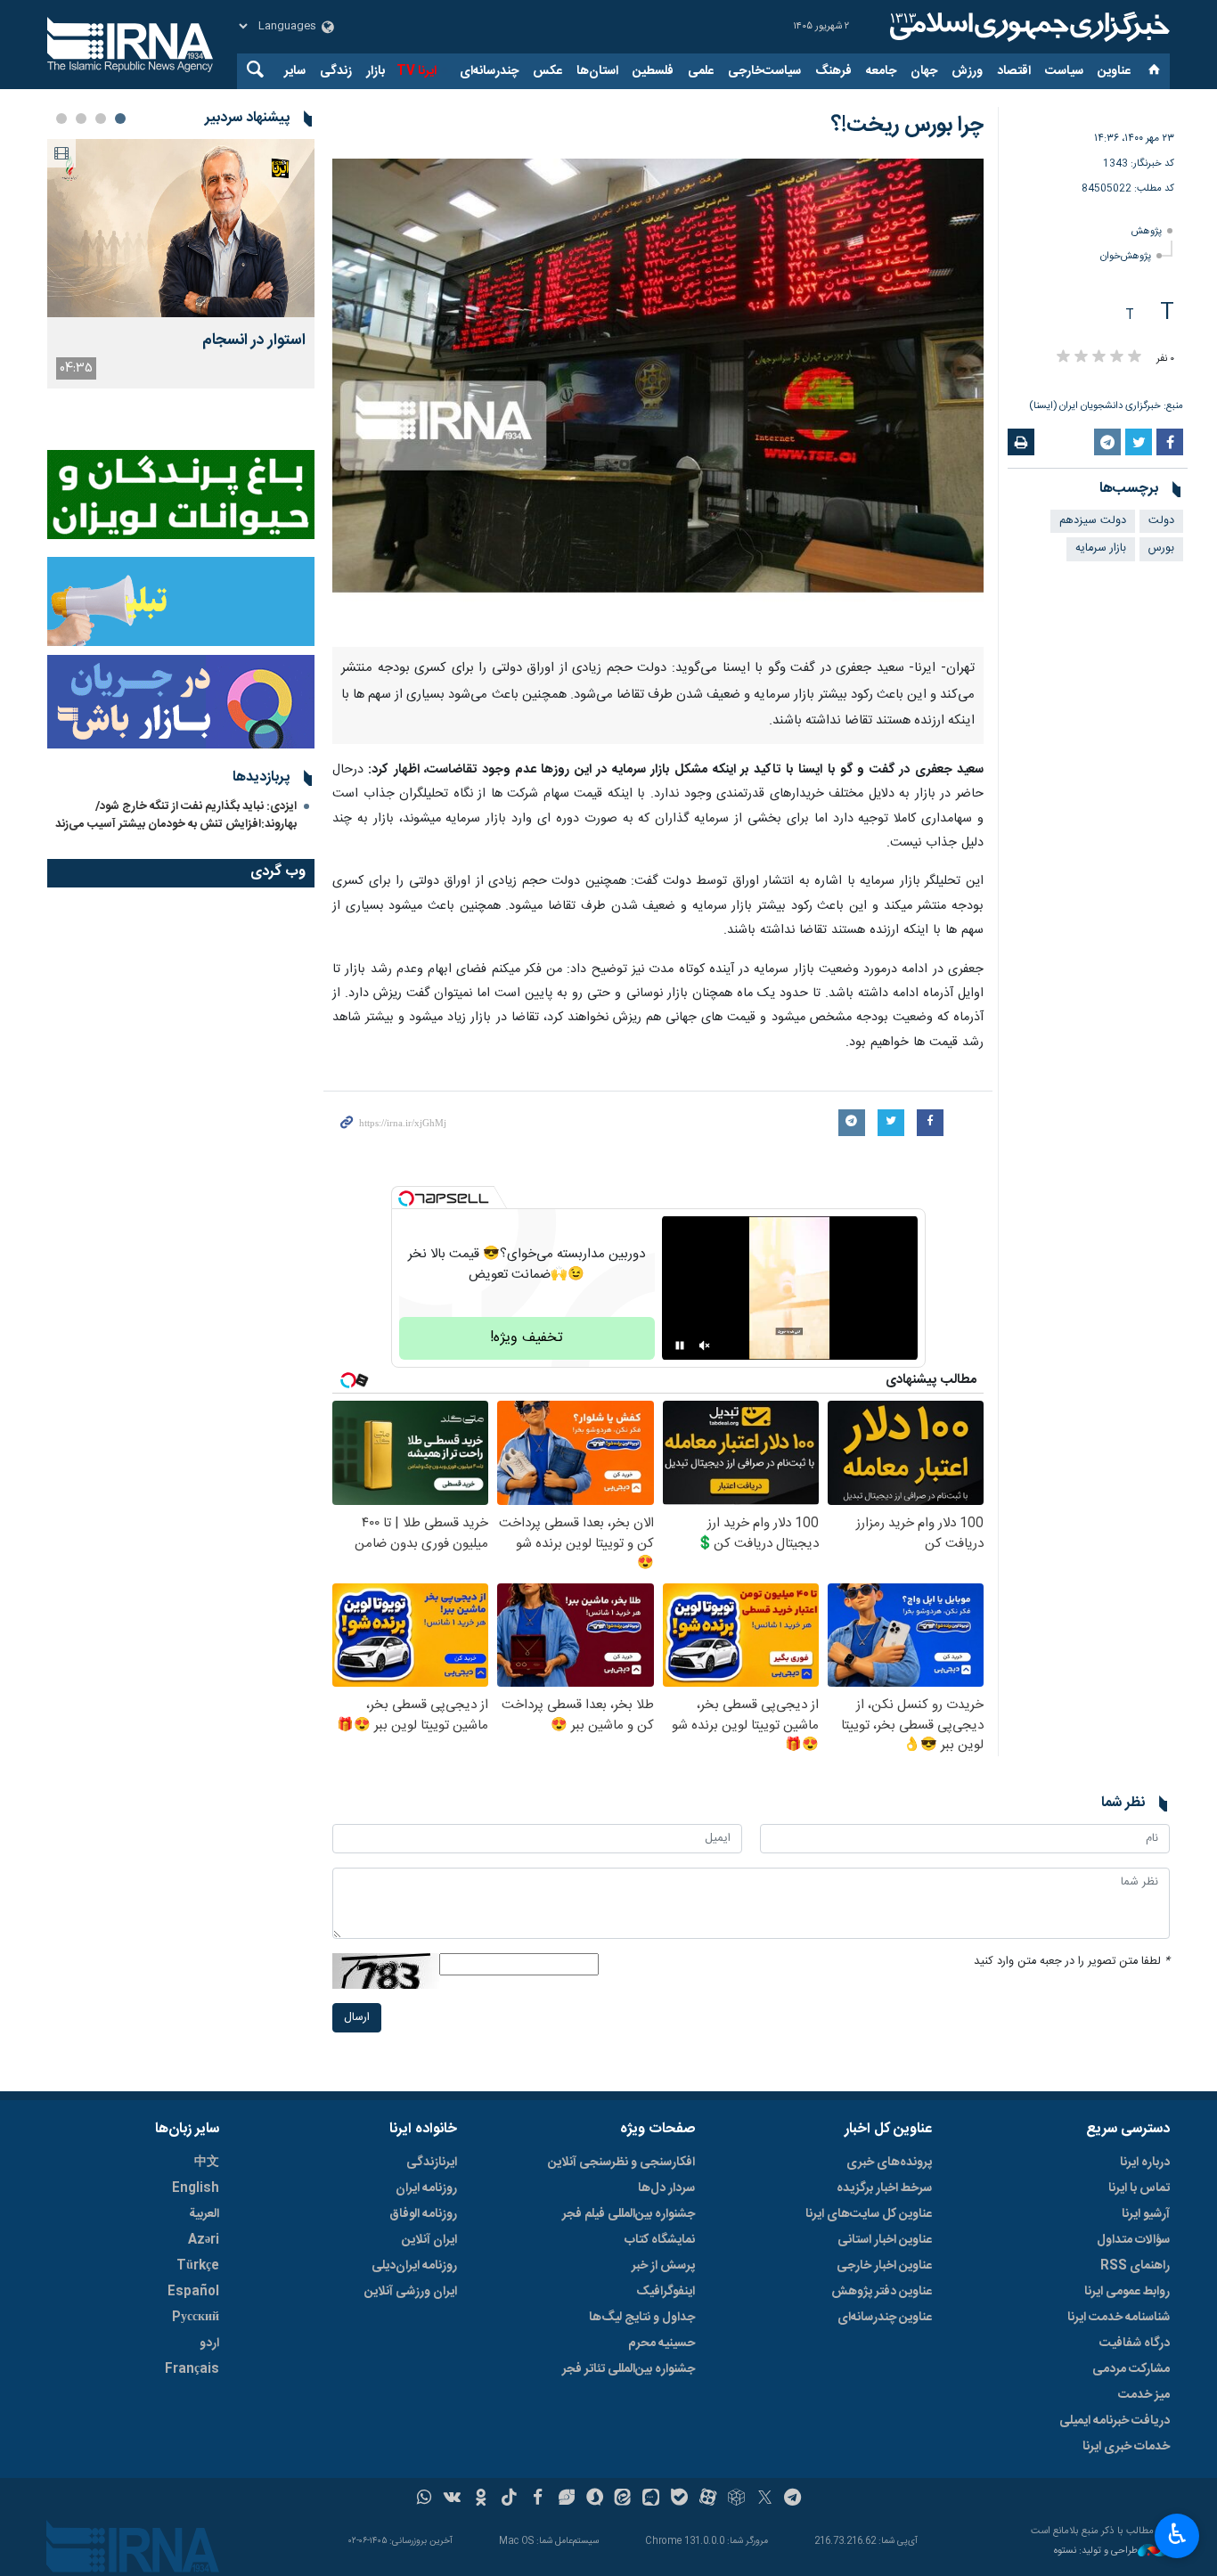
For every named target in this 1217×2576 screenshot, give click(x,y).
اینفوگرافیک (666, 2292)
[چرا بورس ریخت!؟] (658, 403)
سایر (295, 71)
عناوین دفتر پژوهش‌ (882, 2292)
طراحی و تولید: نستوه (1096, 2551)
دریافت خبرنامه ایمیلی (1115, 2421)
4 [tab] (61, 119)
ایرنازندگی (432, 2163)
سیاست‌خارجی (764, 71)
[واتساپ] (425, 2499)
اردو (209, 2343)
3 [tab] (81, 119)
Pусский (196, 2318)
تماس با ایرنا (1139, 2188)
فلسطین (653, 71)
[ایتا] (623, 2499)
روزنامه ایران (426, 2188)
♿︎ (1177, 2534)
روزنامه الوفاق (423, 2214)
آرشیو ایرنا (1146, 2214)
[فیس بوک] (538, 2499)
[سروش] (595, 2499)
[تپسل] (406, 1198)
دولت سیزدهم (1093, 521)
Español (193, 2292)
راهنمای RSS (1135, 2266)
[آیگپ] (651, 2499)
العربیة (204, 2214)
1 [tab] (120, 119)
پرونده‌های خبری (889, 2163)
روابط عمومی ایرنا (1127, 2292)
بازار (376, 71)
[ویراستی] (566, 2499)
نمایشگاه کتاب (660, 2240)
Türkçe (198, 2266)
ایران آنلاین (429, 2240)
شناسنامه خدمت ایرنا (1119, 2318)
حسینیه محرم (662, 2343)
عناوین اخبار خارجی (884, 2266)
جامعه (881, 71)
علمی (701, 71)
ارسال (357, 2018)
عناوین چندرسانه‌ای (885, 2318)
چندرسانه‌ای (489, 71)
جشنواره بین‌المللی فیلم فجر (629, 2214)
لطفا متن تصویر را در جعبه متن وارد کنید (1072, 1962)
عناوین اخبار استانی (885, 2240)
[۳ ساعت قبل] (181, 228)
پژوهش (1147, 231)
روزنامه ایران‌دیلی (414, 2266)
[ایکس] (765, 2499)
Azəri (204, 2240)
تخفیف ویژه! (527, 1338)
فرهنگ (833, 71)
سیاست (1064, 71)
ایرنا (1027, 27)
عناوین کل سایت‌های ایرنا (869, 2214)
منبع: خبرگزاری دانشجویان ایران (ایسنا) (1106, 406)
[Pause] (680, 1345)
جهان (924, 71)
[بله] (679, 2499)
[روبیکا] (736, 2499)
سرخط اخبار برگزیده (884, 2188)
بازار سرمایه (1101, 548)
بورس (1161, 548)
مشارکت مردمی (1131, 2369)
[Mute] (705, 1345)
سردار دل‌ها (666, 2188)
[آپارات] (708, 2499)
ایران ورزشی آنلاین (411, 2292)
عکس (547, 71)
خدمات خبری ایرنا (1126, 2447)
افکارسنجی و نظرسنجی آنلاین (621, 2163)
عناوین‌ (1114, 71)
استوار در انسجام (254, 341)
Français (192, 2369)
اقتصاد (1014, 71)
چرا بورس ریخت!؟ (907, 126)
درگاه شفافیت (1135, 2343)
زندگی (336, 71)
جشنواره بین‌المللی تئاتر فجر (629, 2369)
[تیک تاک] (509, 2499)
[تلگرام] (793, 2499)
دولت (1161, 521)
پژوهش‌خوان (1126, 256)
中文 (207, 2163)
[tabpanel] (181, 264)
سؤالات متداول (1133, 2240)
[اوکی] (481, 2499)
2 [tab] (101, 119)
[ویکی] (452, 2499)
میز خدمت (1144, 2395)
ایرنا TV (417, 71)
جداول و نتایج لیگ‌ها (642, 2318)
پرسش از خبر (663, 2266)
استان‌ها (597, 71)
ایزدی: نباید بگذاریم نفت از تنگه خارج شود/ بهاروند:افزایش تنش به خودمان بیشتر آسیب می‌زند (176, 815)
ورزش (967, 71)
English (196, 2188)
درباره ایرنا (1145, 2163)
